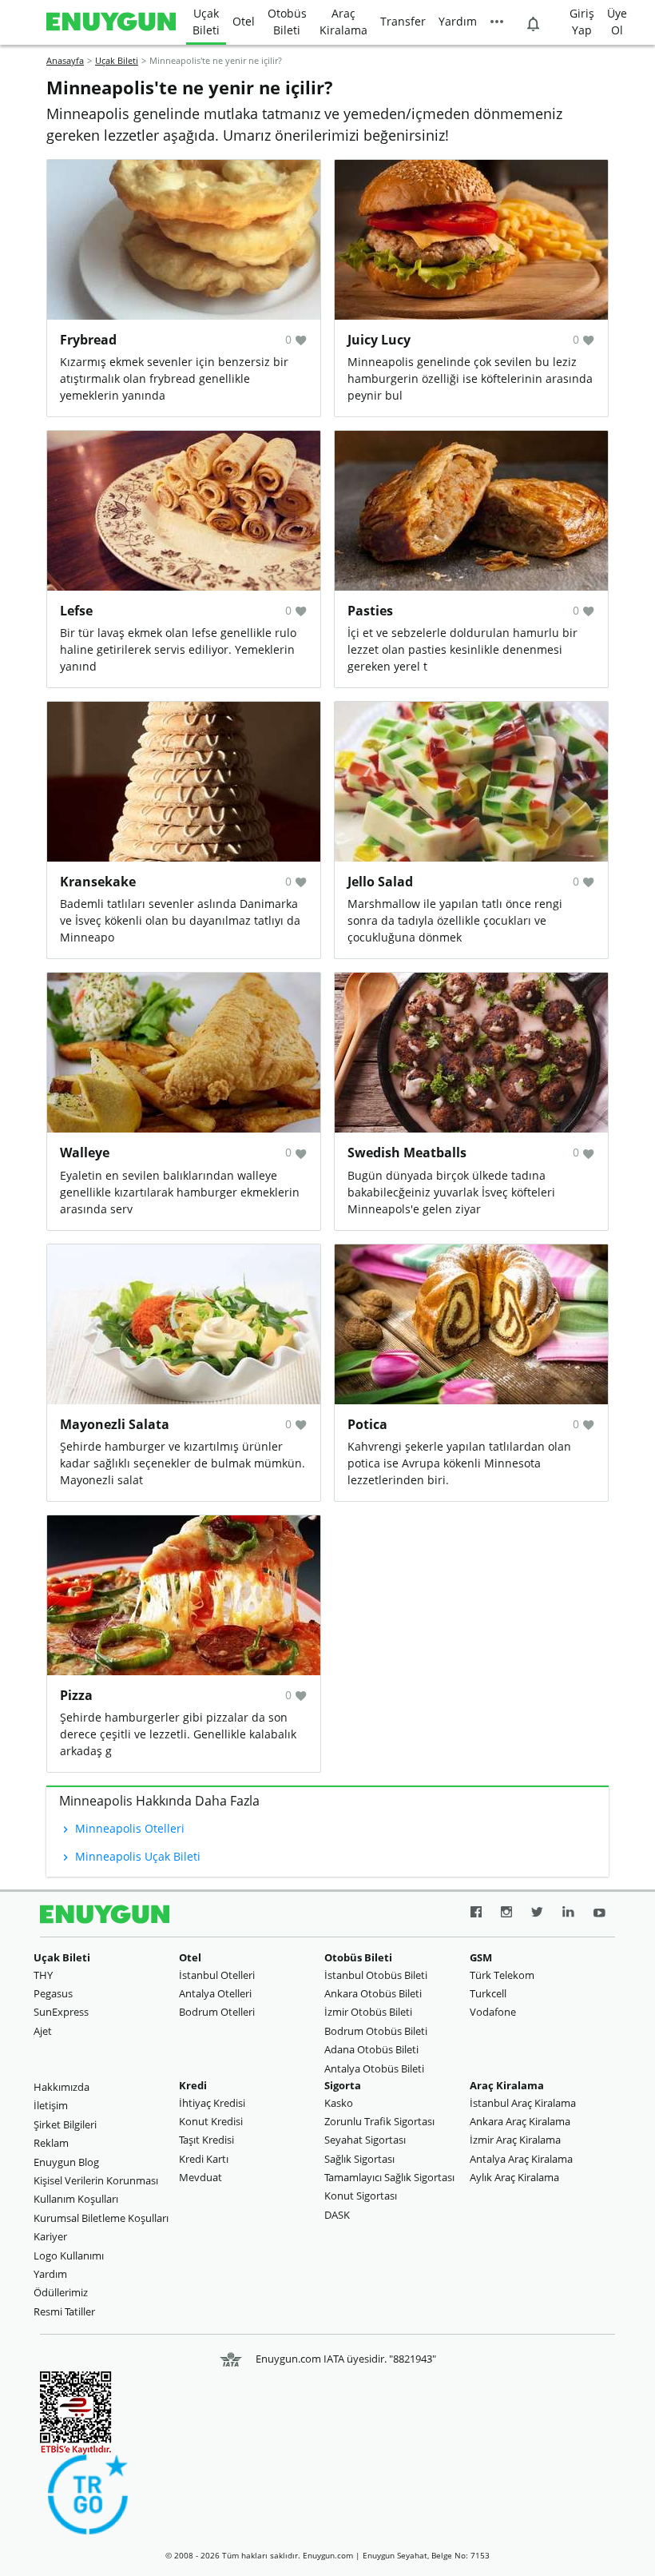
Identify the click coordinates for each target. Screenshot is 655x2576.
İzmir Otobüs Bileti (368, 2012)
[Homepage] (111, 22)
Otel (244, 21)
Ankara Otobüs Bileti (373, 1993)
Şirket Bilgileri (65, 2124)
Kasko (339, 2103)
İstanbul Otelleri (217, 1975)
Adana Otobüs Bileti (371, 2049)
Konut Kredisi (211, 2121)
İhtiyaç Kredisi (212, 2103)
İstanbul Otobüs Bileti (376, 1975)
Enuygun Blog (66, 2162)
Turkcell (488, 1993)
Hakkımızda (62, 2087)
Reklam (51, 2143)
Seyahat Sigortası (365, 2140)
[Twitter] (537, 1914)
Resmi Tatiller (64, 2311)
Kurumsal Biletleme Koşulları (101, 2218)
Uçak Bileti (206, 22)
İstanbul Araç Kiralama (523, 2103)
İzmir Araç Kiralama (515, 2140)
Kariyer (50, 2236)
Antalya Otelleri (215, 1993)
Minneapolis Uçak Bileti (136, 1856)
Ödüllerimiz (61, 2292)
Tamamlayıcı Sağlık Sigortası (389, 2177)
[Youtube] (599, 1914)
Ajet (43, 2031)
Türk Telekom (502, 1975)
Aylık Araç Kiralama (514, 2177)
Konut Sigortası (361, 2196)
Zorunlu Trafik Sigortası (379, 2121)
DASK (337, 2215)
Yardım (458, 21)
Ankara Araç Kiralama (520, 2121)
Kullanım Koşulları (76, 2199)
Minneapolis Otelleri (128, 1828)
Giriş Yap (582, 22)
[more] (497, 22)
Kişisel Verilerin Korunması (96, 2180)
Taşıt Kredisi (206, 2140)
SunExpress (61, 2012)
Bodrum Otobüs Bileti (376, 2031)
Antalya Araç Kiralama (521, 2159)
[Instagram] (506, 1914)
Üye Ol (617, 22)
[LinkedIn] (568, 1914)
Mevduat (200, 2177)
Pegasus (53, 1993)
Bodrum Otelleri (217, 2012)
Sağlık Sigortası (359, 2159)
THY (43, 1975)
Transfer (403, 21)
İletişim (51, 2105)
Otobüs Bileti (287, 22)
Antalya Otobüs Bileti (374, 2068)
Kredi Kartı (204, 2159)
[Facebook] (476, 1914)
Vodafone (493, 2012)
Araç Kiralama (343, 22)
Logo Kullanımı (69, 2255)
